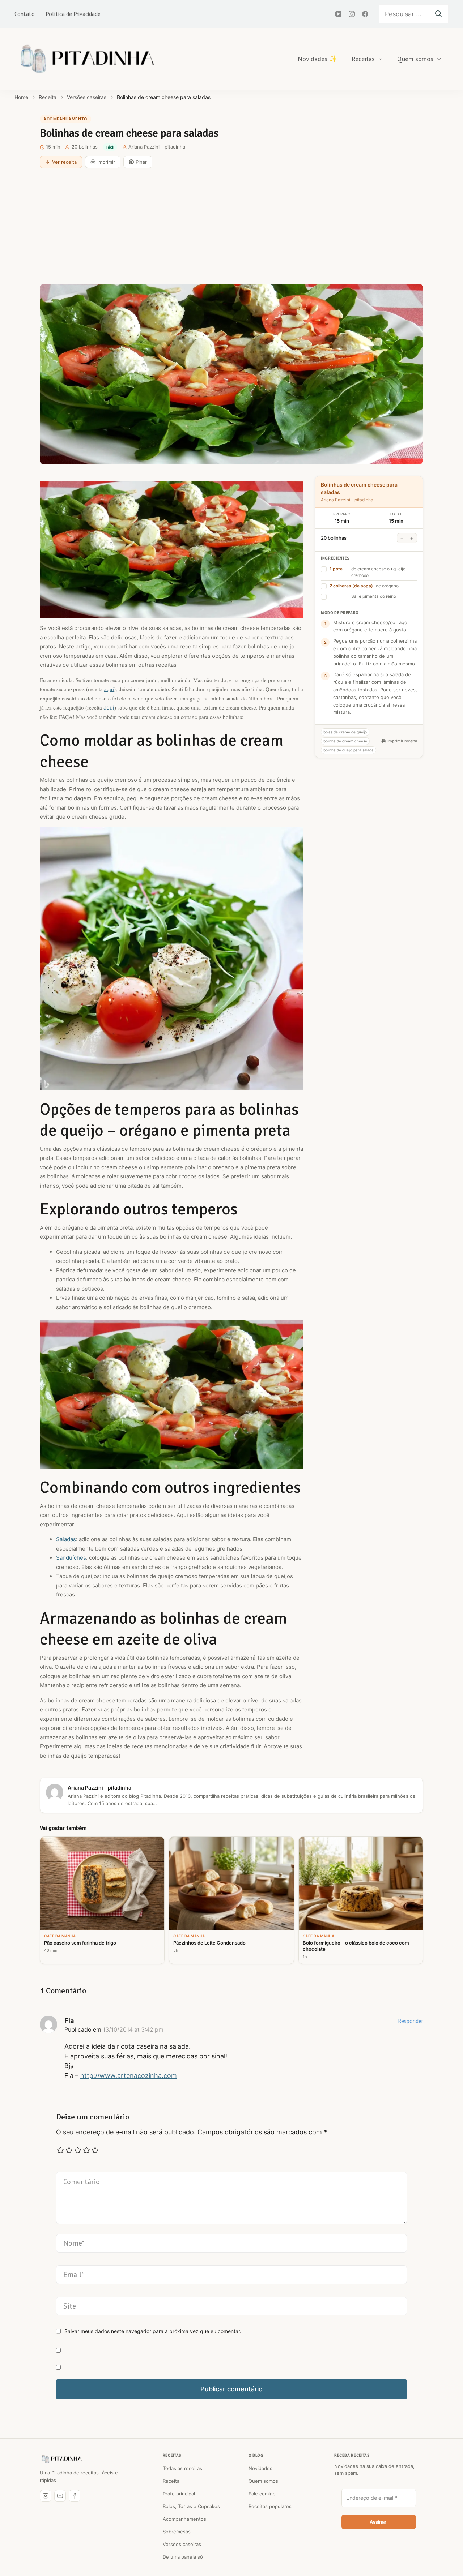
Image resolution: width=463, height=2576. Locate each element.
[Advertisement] (231, 226)
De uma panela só (183, 2557)
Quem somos (415, 59)
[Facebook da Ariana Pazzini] (75, 2496)
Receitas (363, 59)
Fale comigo (262, 2494)
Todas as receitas (182, 2468)
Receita (171, 2481)
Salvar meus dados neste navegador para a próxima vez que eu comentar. (153, 2331)
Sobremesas (177, 2532)
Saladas (66, 1539)
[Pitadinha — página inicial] (61, 2459)
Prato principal (179, 2494)
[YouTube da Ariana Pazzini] (60, 2496)
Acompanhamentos (184, 2519)
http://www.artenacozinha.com (129, 2076)
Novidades (260, 2468)
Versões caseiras (182, 2544)
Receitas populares (270, 2506)
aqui (109, 689)
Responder (411, 2021)
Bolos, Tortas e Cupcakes (191, 2506)
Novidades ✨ (317, 59)
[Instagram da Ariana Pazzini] (46, 2496)
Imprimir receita (402, 741)
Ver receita (64, 162)
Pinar (141, 162)
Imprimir (106, 162)
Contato (25, 14)
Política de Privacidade (73, 14)
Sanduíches (71, 1558)
